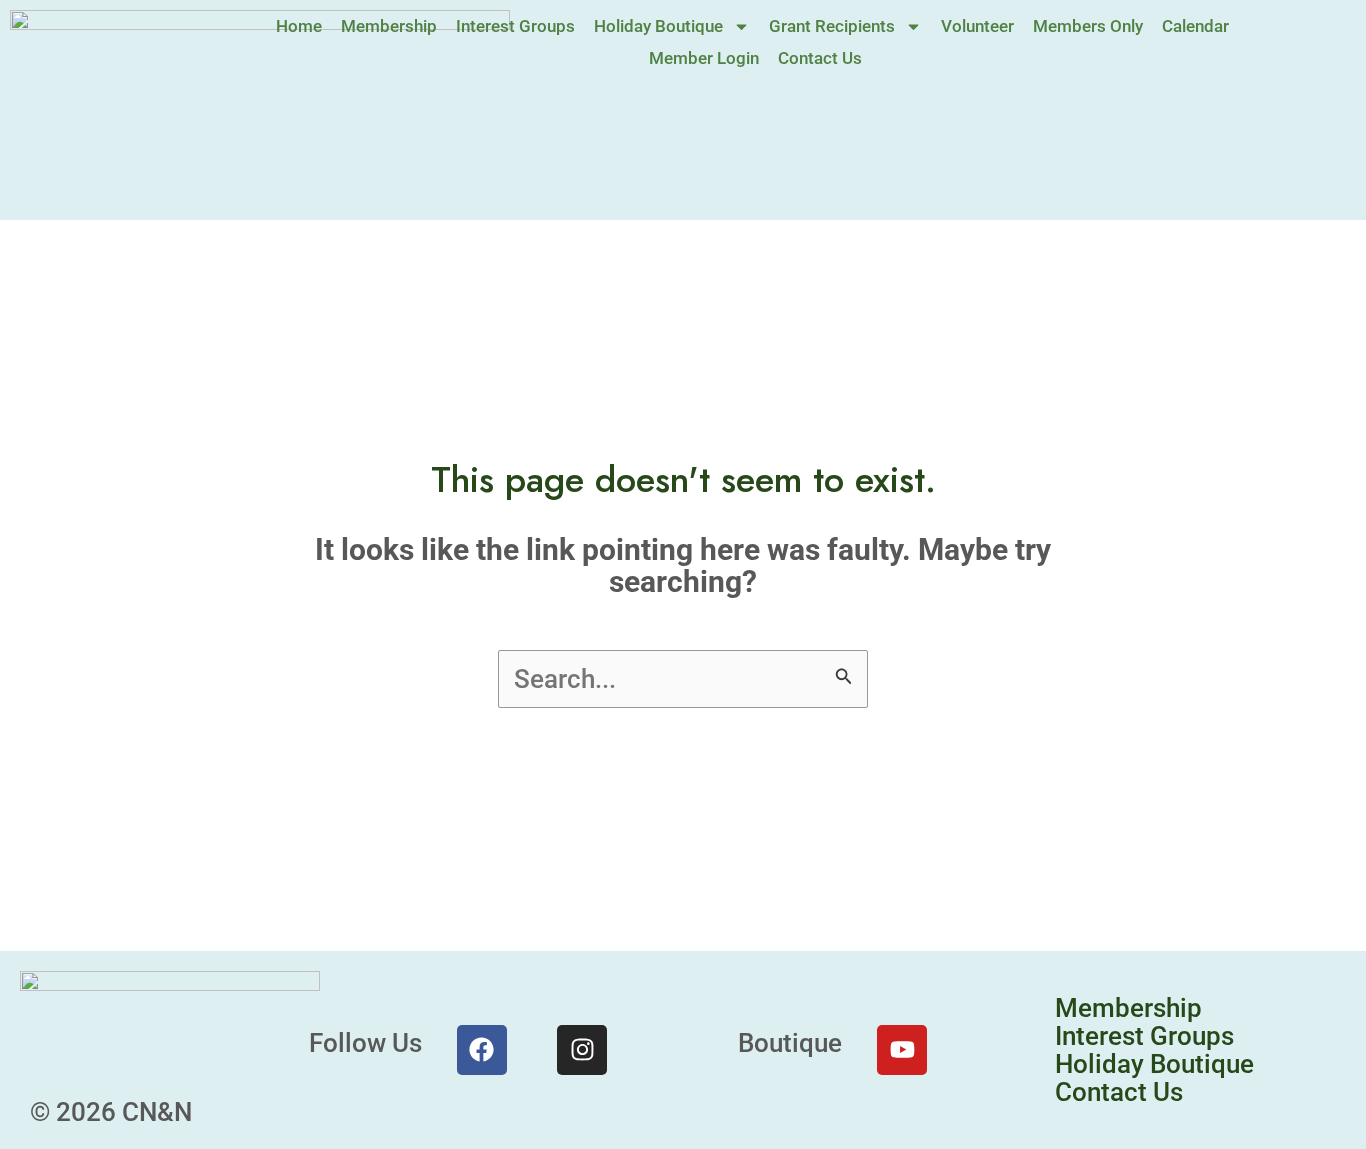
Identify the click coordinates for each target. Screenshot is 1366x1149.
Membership (389, 26)
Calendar (1195, 26)
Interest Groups (515, 26)
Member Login (704, 58)
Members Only (1088, 26)
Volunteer (977, 26)
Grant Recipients (832, 26)
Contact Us (820, 58)
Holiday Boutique (658, 26)
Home (299, 26)
